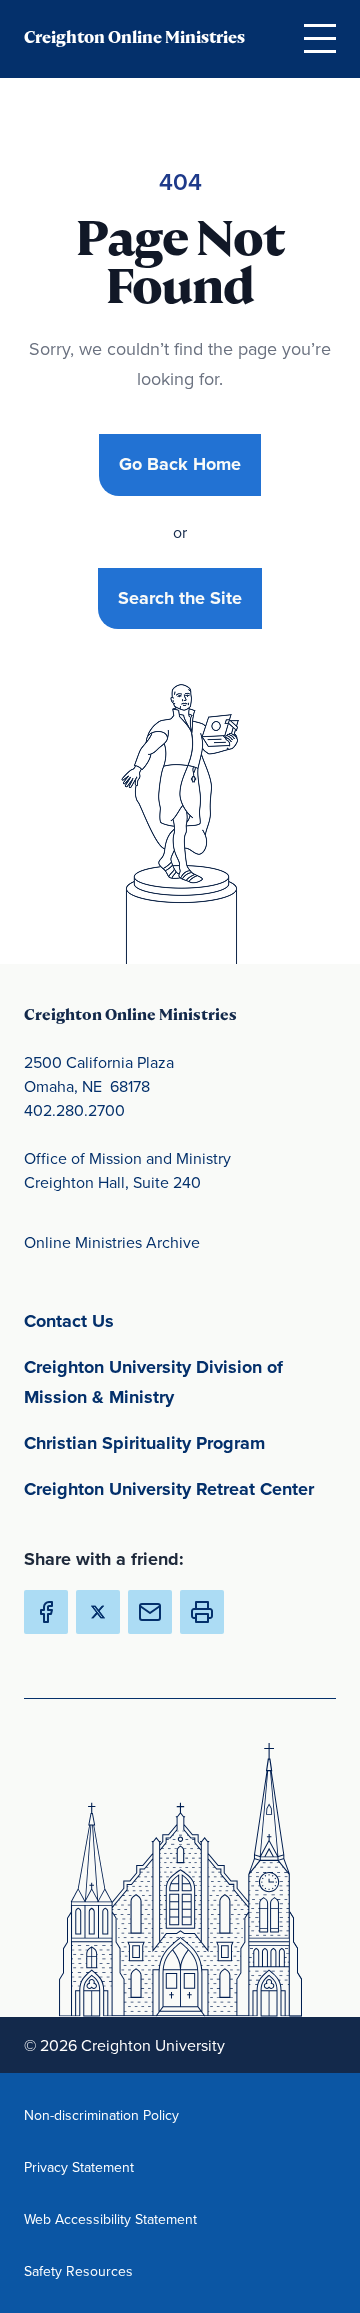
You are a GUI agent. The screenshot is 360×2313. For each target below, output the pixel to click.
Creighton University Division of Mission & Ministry (180, 1382)
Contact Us (162, 1320)
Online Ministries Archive (112, 1242)
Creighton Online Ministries (134, 37)
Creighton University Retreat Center (180, 1488)
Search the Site (180, 598)
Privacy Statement (110, 2166)
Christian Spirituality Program (180, 1442)
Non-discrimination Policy (110, 2114)
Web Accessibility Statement (110, 2218)
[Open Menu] (320, 38)
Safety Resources (110, 2270)
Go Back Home (180, 464)
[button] (202, 1612)
